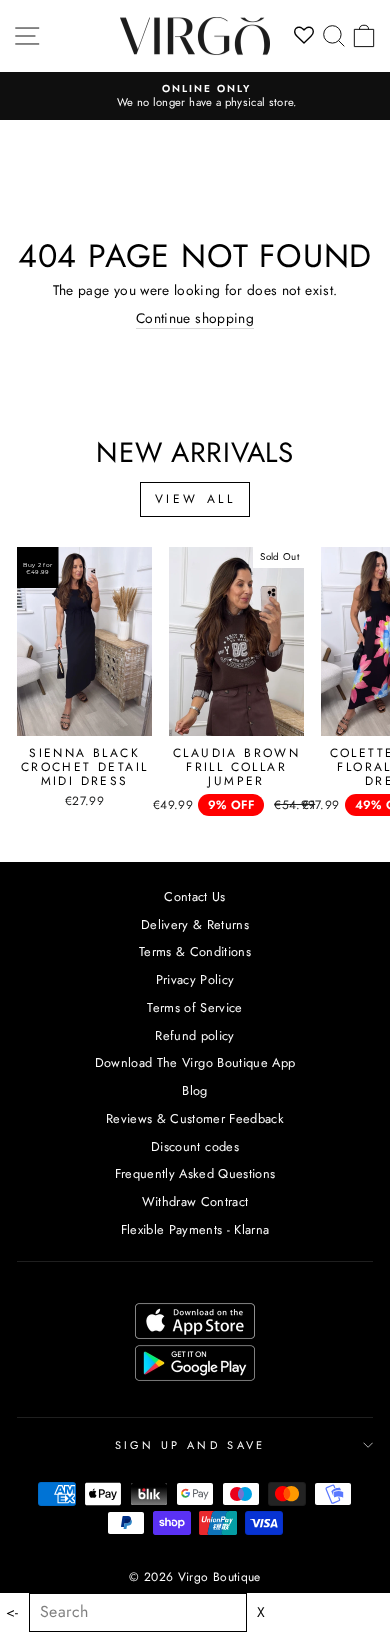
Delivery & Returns (195, 924)
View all (195, 499)
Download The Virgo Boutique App (195, 1062)
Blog (194, 1090)
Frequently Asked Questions (195, 1173)
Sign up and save (190, 1445)
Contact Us (194, 896)
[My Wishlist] (304, 36)
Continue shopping (195, 319)
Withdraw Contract (195, 1201)
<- (12, 1612)
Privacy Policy (195, 979)
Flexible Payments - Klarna (195, 1229)
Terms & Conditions (195, 951)
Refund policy (195, 1035)
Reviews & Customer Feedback (195, 1118)
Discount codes (195, 1146)
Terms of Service (195, 1007)
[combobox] (138, 1612)
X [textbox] (261, 1612)
